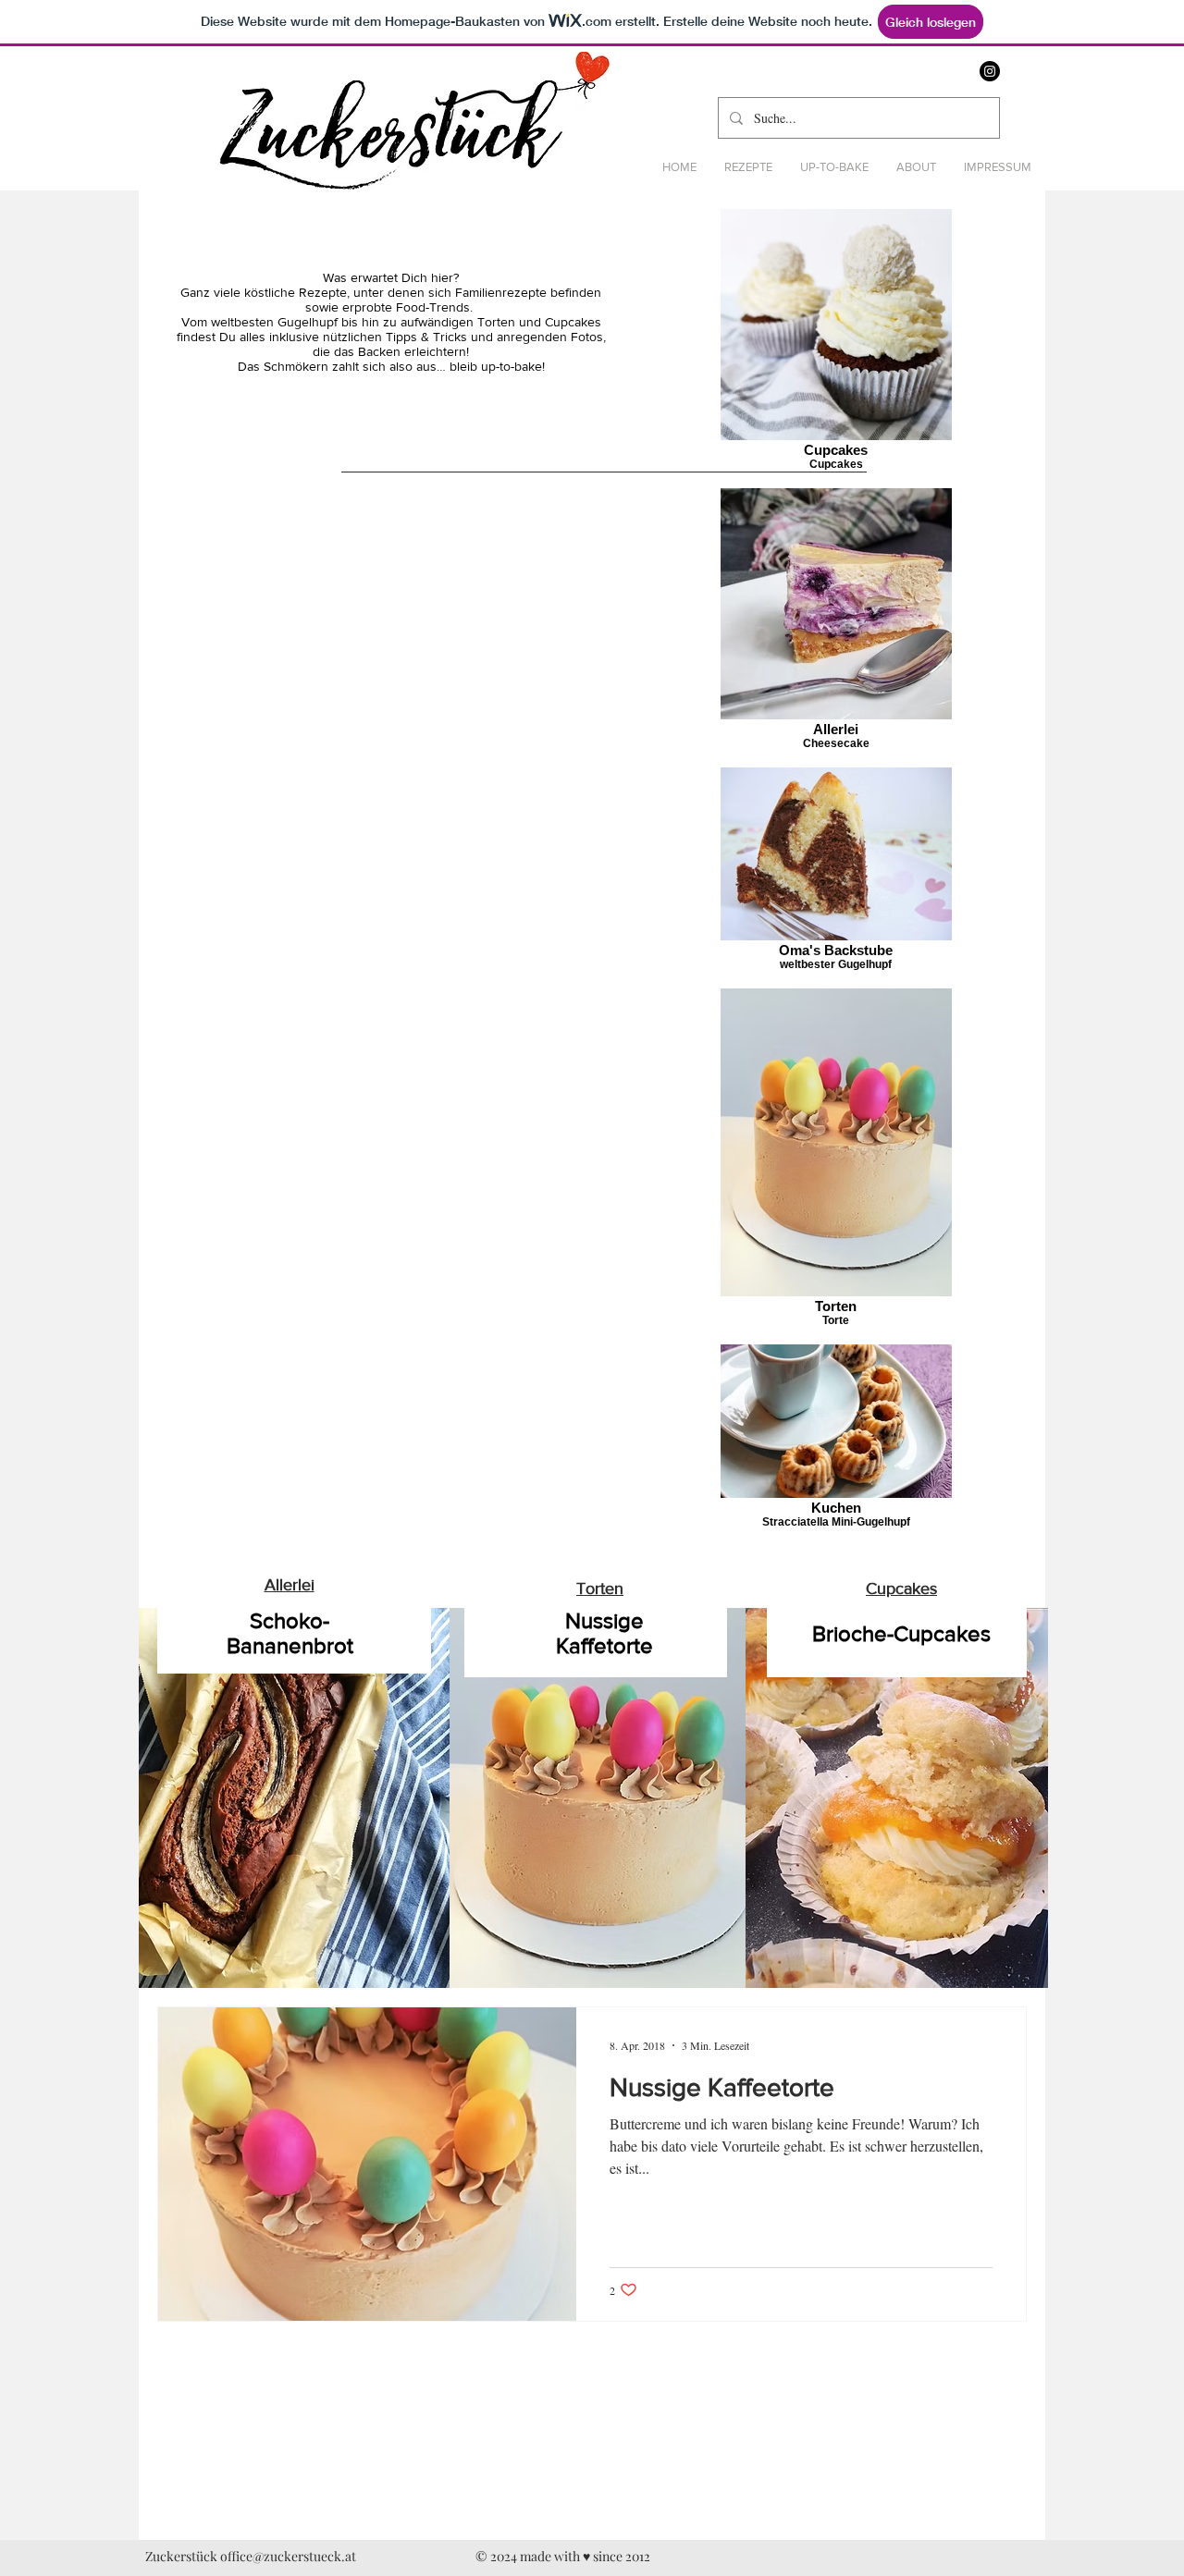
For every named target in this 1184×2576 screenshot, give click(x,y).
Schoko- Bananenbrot (290, 1633)
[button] (748, 167)
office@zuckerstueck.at (288, 2556)
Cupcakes (901, 1589)
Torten (600, 1589)
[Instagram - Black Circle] (990, 71)
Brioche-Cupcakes (901, 1633)
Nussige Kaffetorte (604, 1633)
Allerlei (290, 1585)
